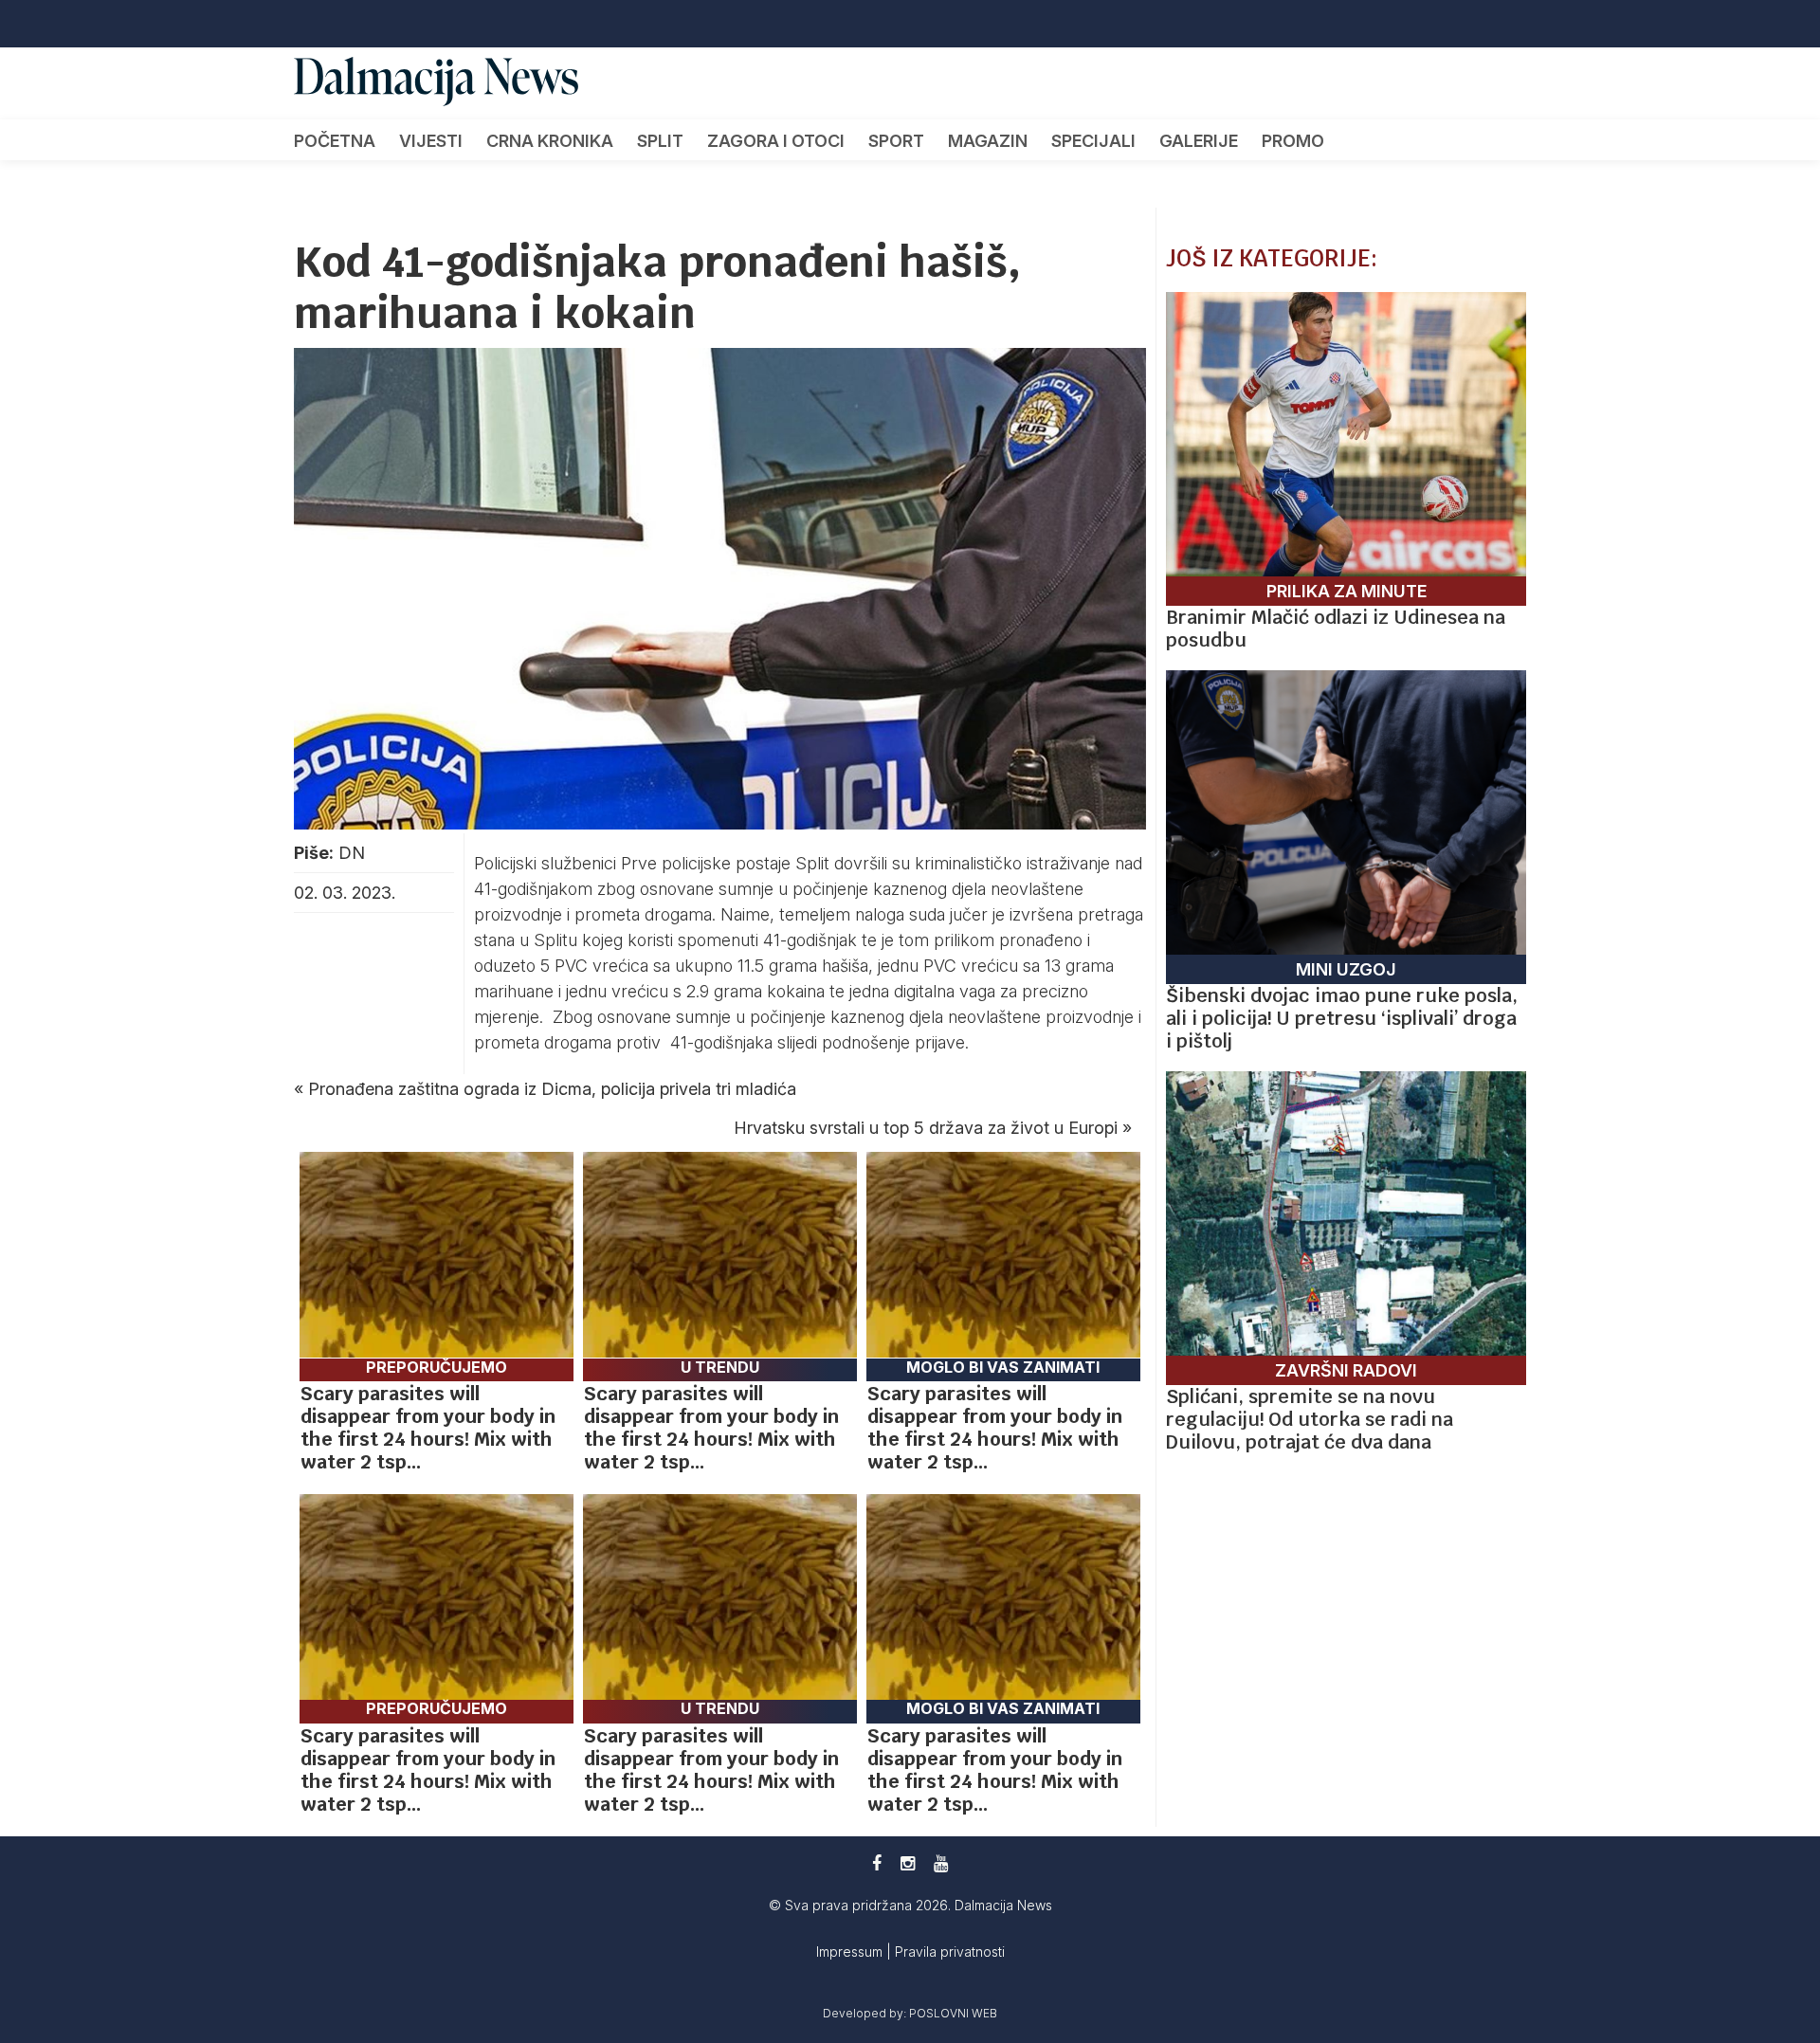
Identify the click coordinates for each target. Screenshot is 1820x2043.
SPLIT (660, 141)
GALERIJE (1199, 141)
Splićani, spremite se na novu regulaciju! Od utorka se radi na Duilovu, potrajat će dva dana (1310, 1419)
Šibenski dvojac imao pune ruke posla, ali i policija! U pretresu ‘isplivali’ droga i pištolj (1342, 1018)
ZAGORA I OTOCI (776, 141)
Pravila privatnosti (950, 1952)
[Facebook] (877, 1863)
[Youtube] (941, 1863)
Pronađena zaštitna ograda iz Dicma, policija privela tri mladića (552, 1089)
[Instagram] (908, 1863)
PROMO (1293, 141)
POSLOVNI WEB (953, 2013)
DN (352, 853)
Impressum (851, 1952)
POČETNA (335, 141)
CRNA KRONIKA (550, 141)
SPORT (896, 141)
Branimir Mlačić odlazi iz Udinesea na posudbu (1336, 629)
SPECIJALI (1093, 141)
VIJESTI (431, 141)
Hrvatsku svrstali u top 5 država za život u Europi (926, 1128)
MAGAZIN (988, 141)
